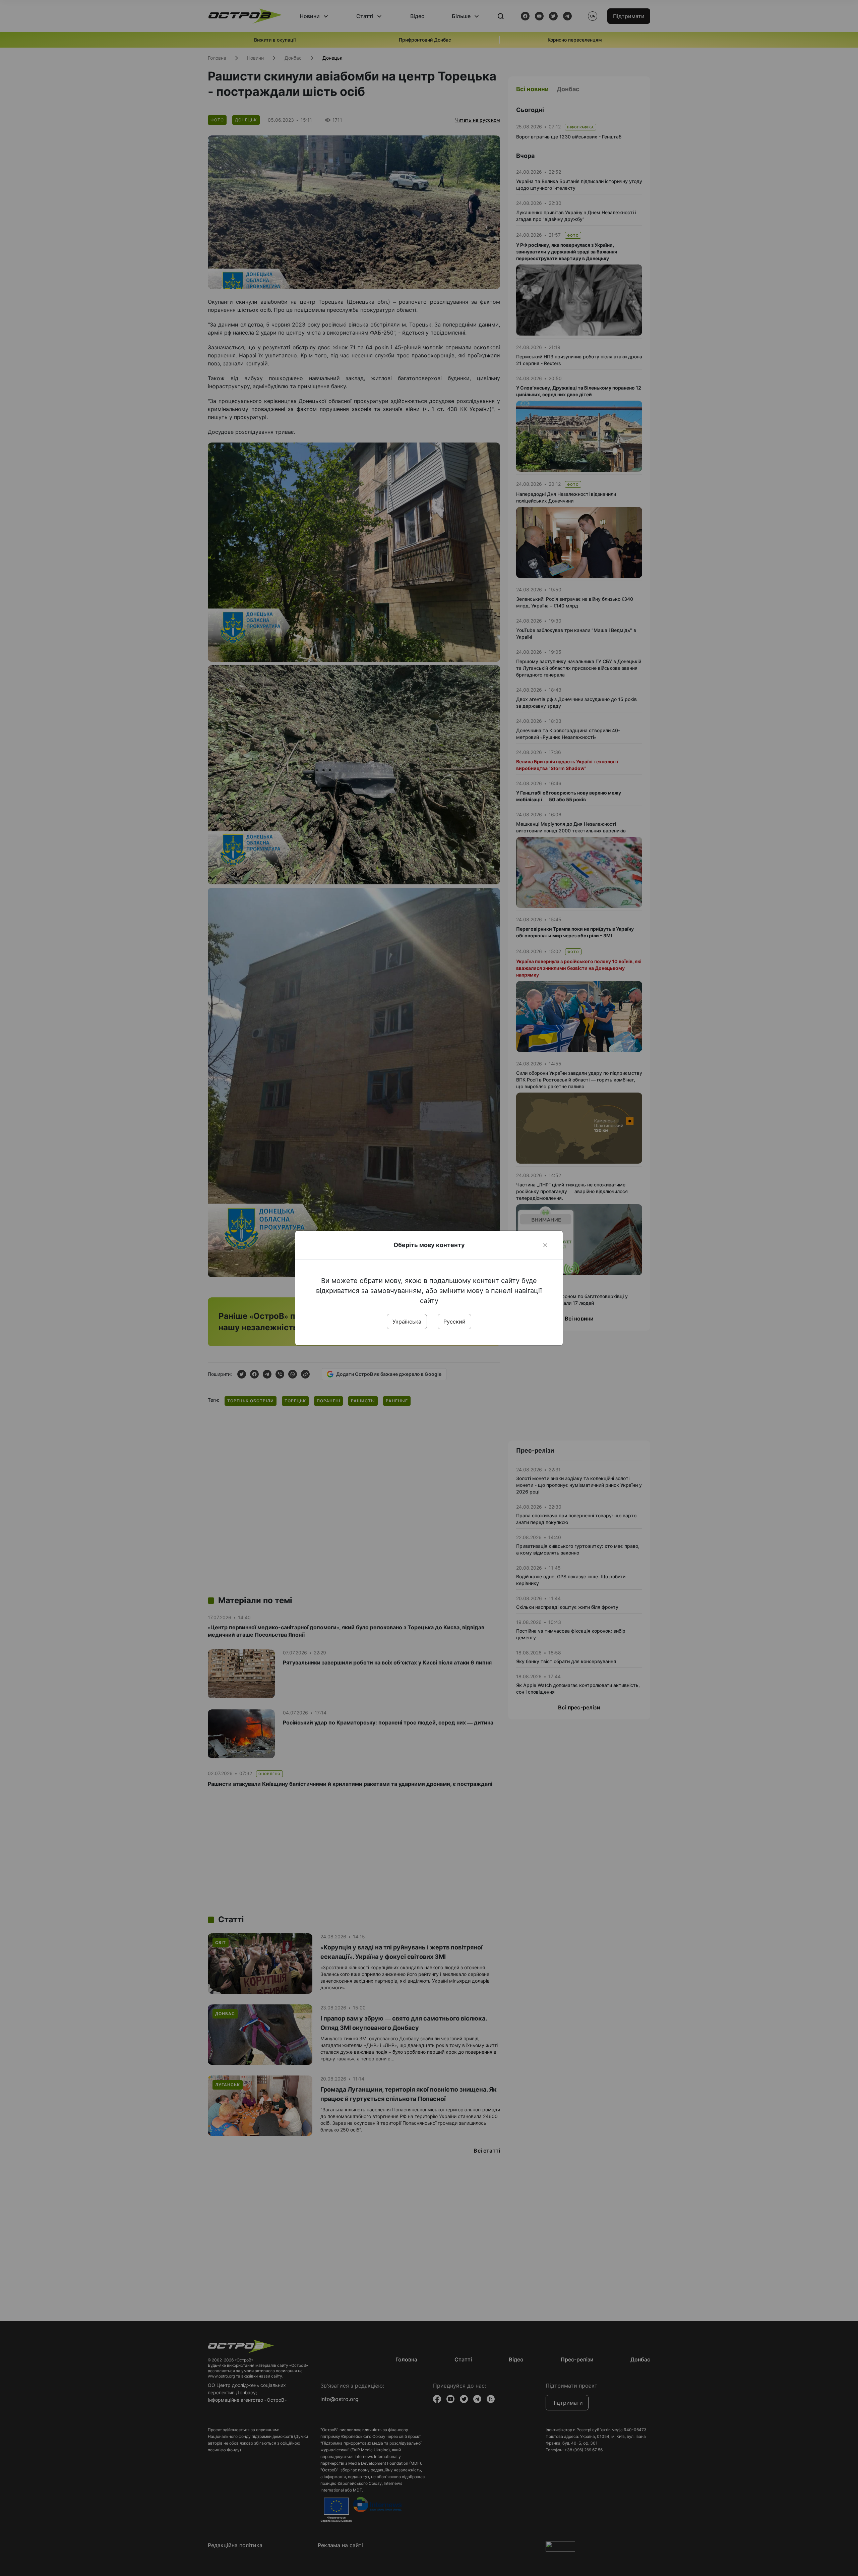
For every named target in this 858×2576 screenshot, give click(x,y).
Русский (454, 1322)
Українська (407, 1322)
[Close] (545, 1245)
